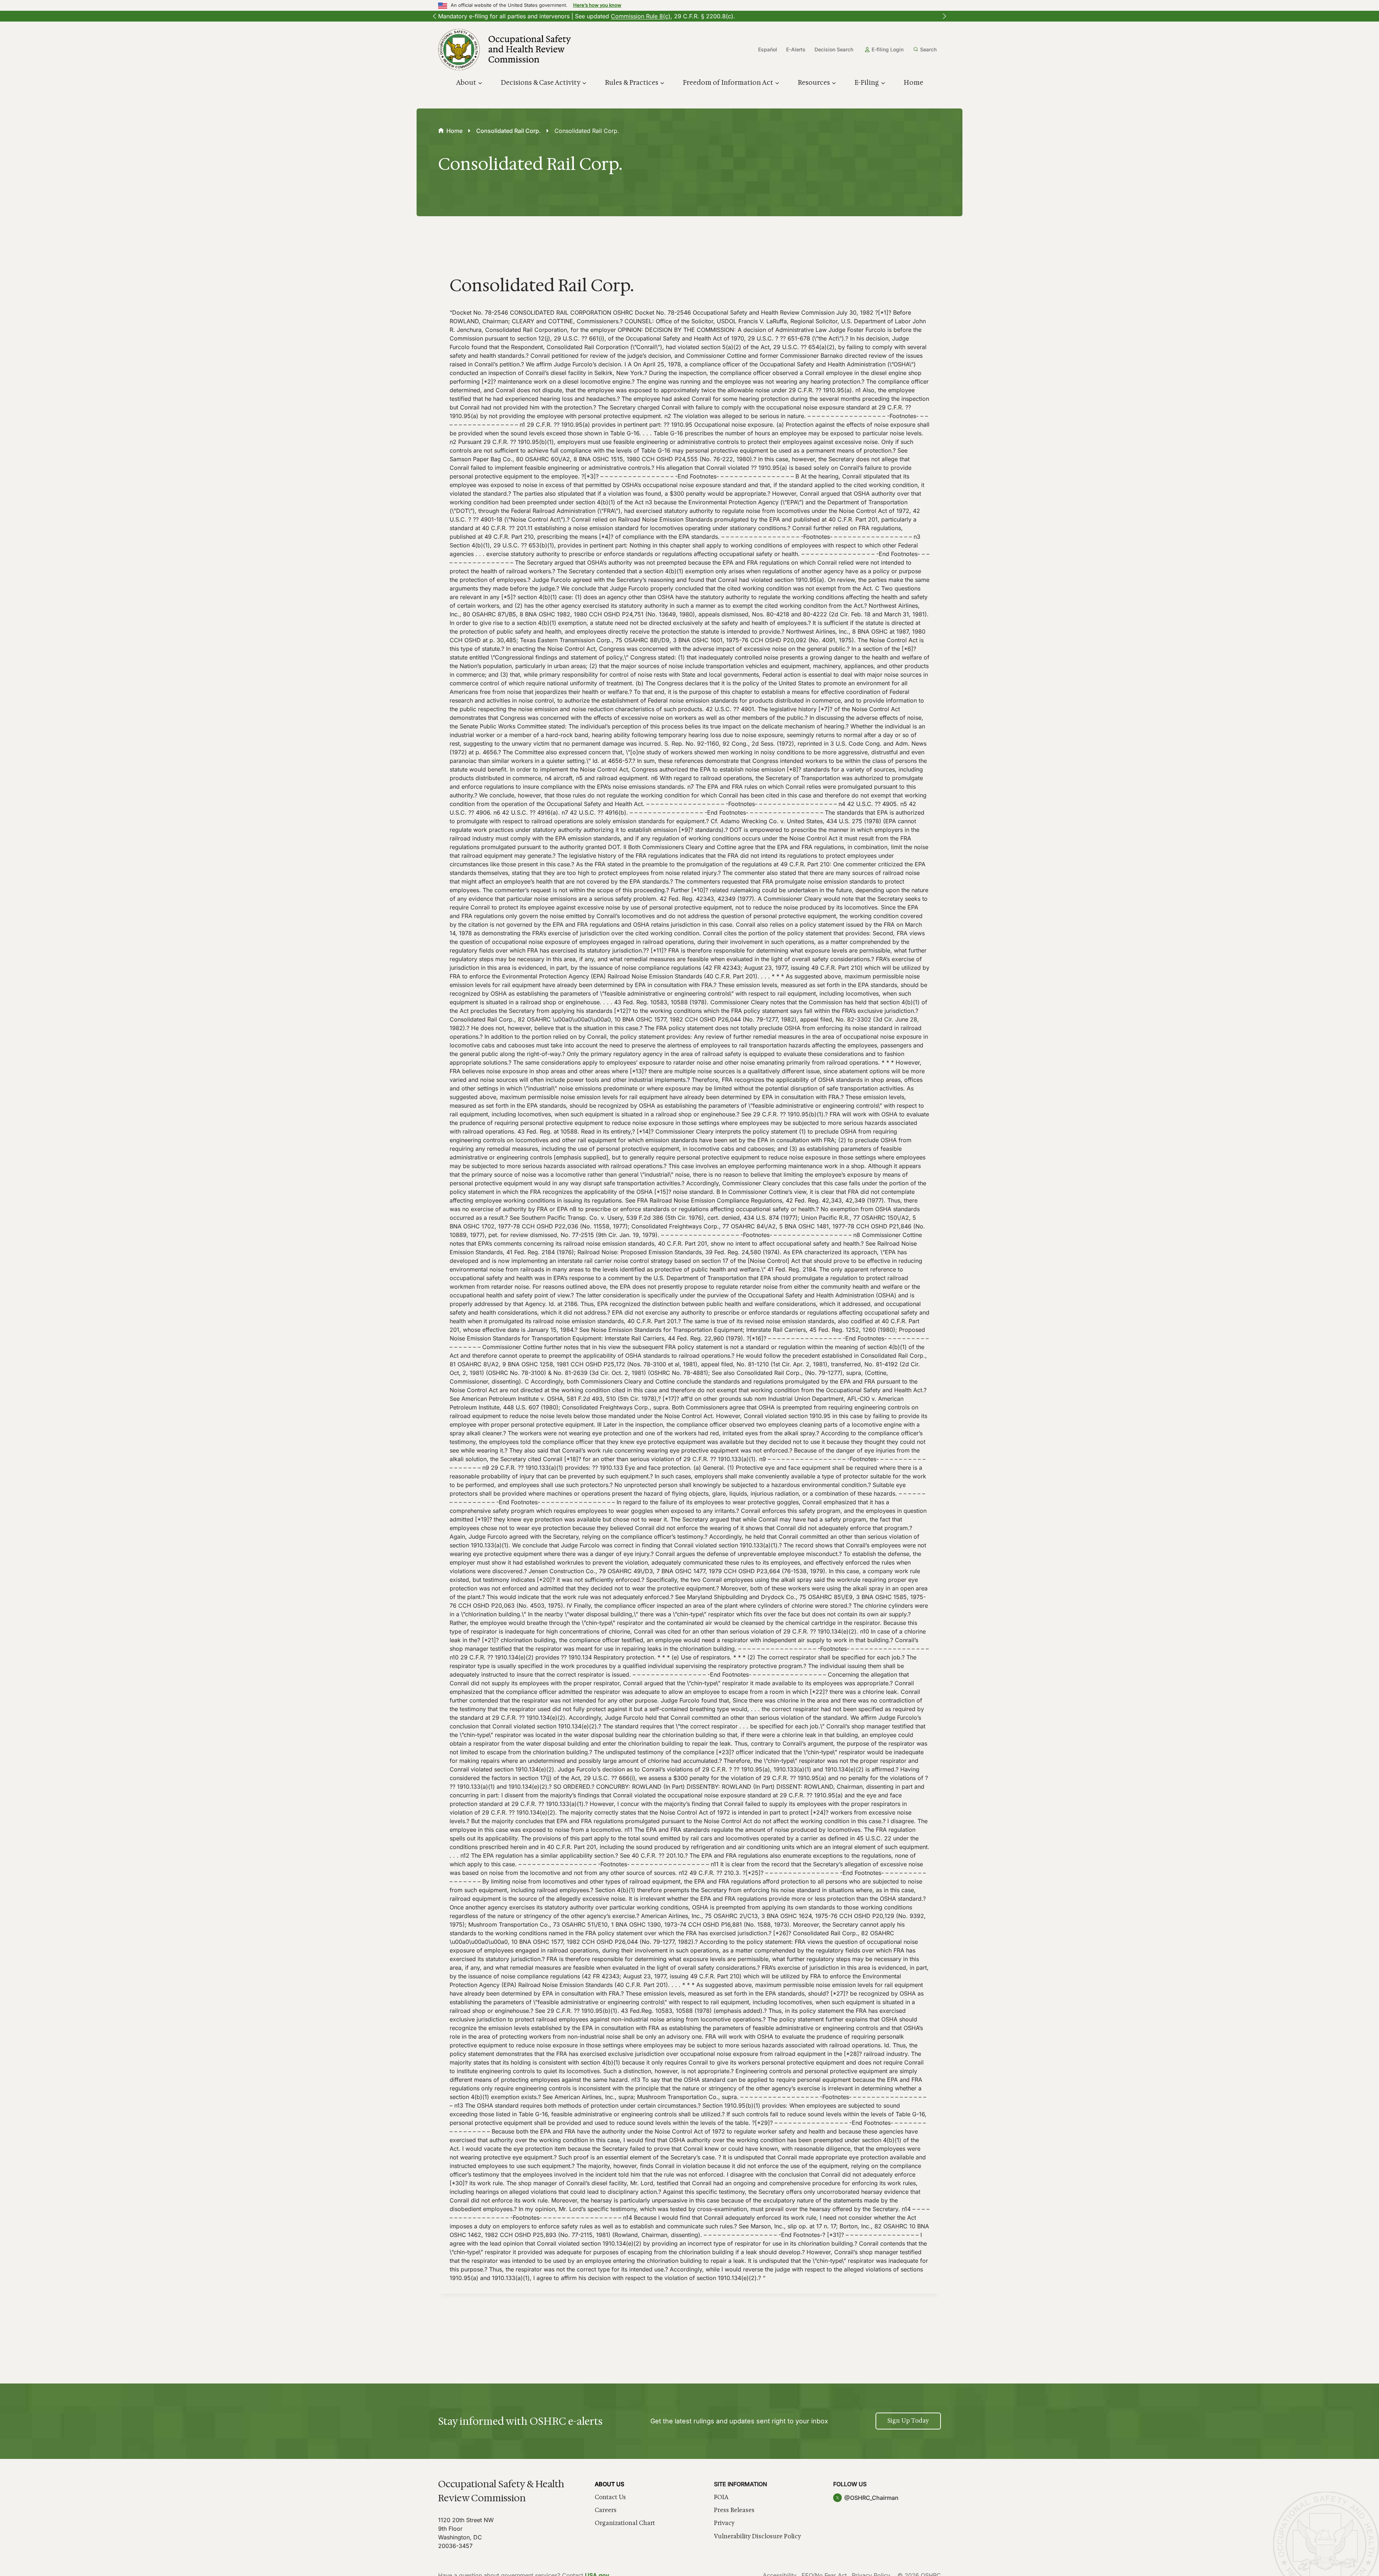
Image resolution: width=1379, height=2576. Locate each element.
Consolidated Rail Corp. (509, 131)
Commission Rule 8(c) (641, 16)
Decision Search (834, 49)
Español (768, 49)
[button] (435, 16)
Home (913, 83)
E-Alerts (796, 49)
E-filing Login (888, 49)
